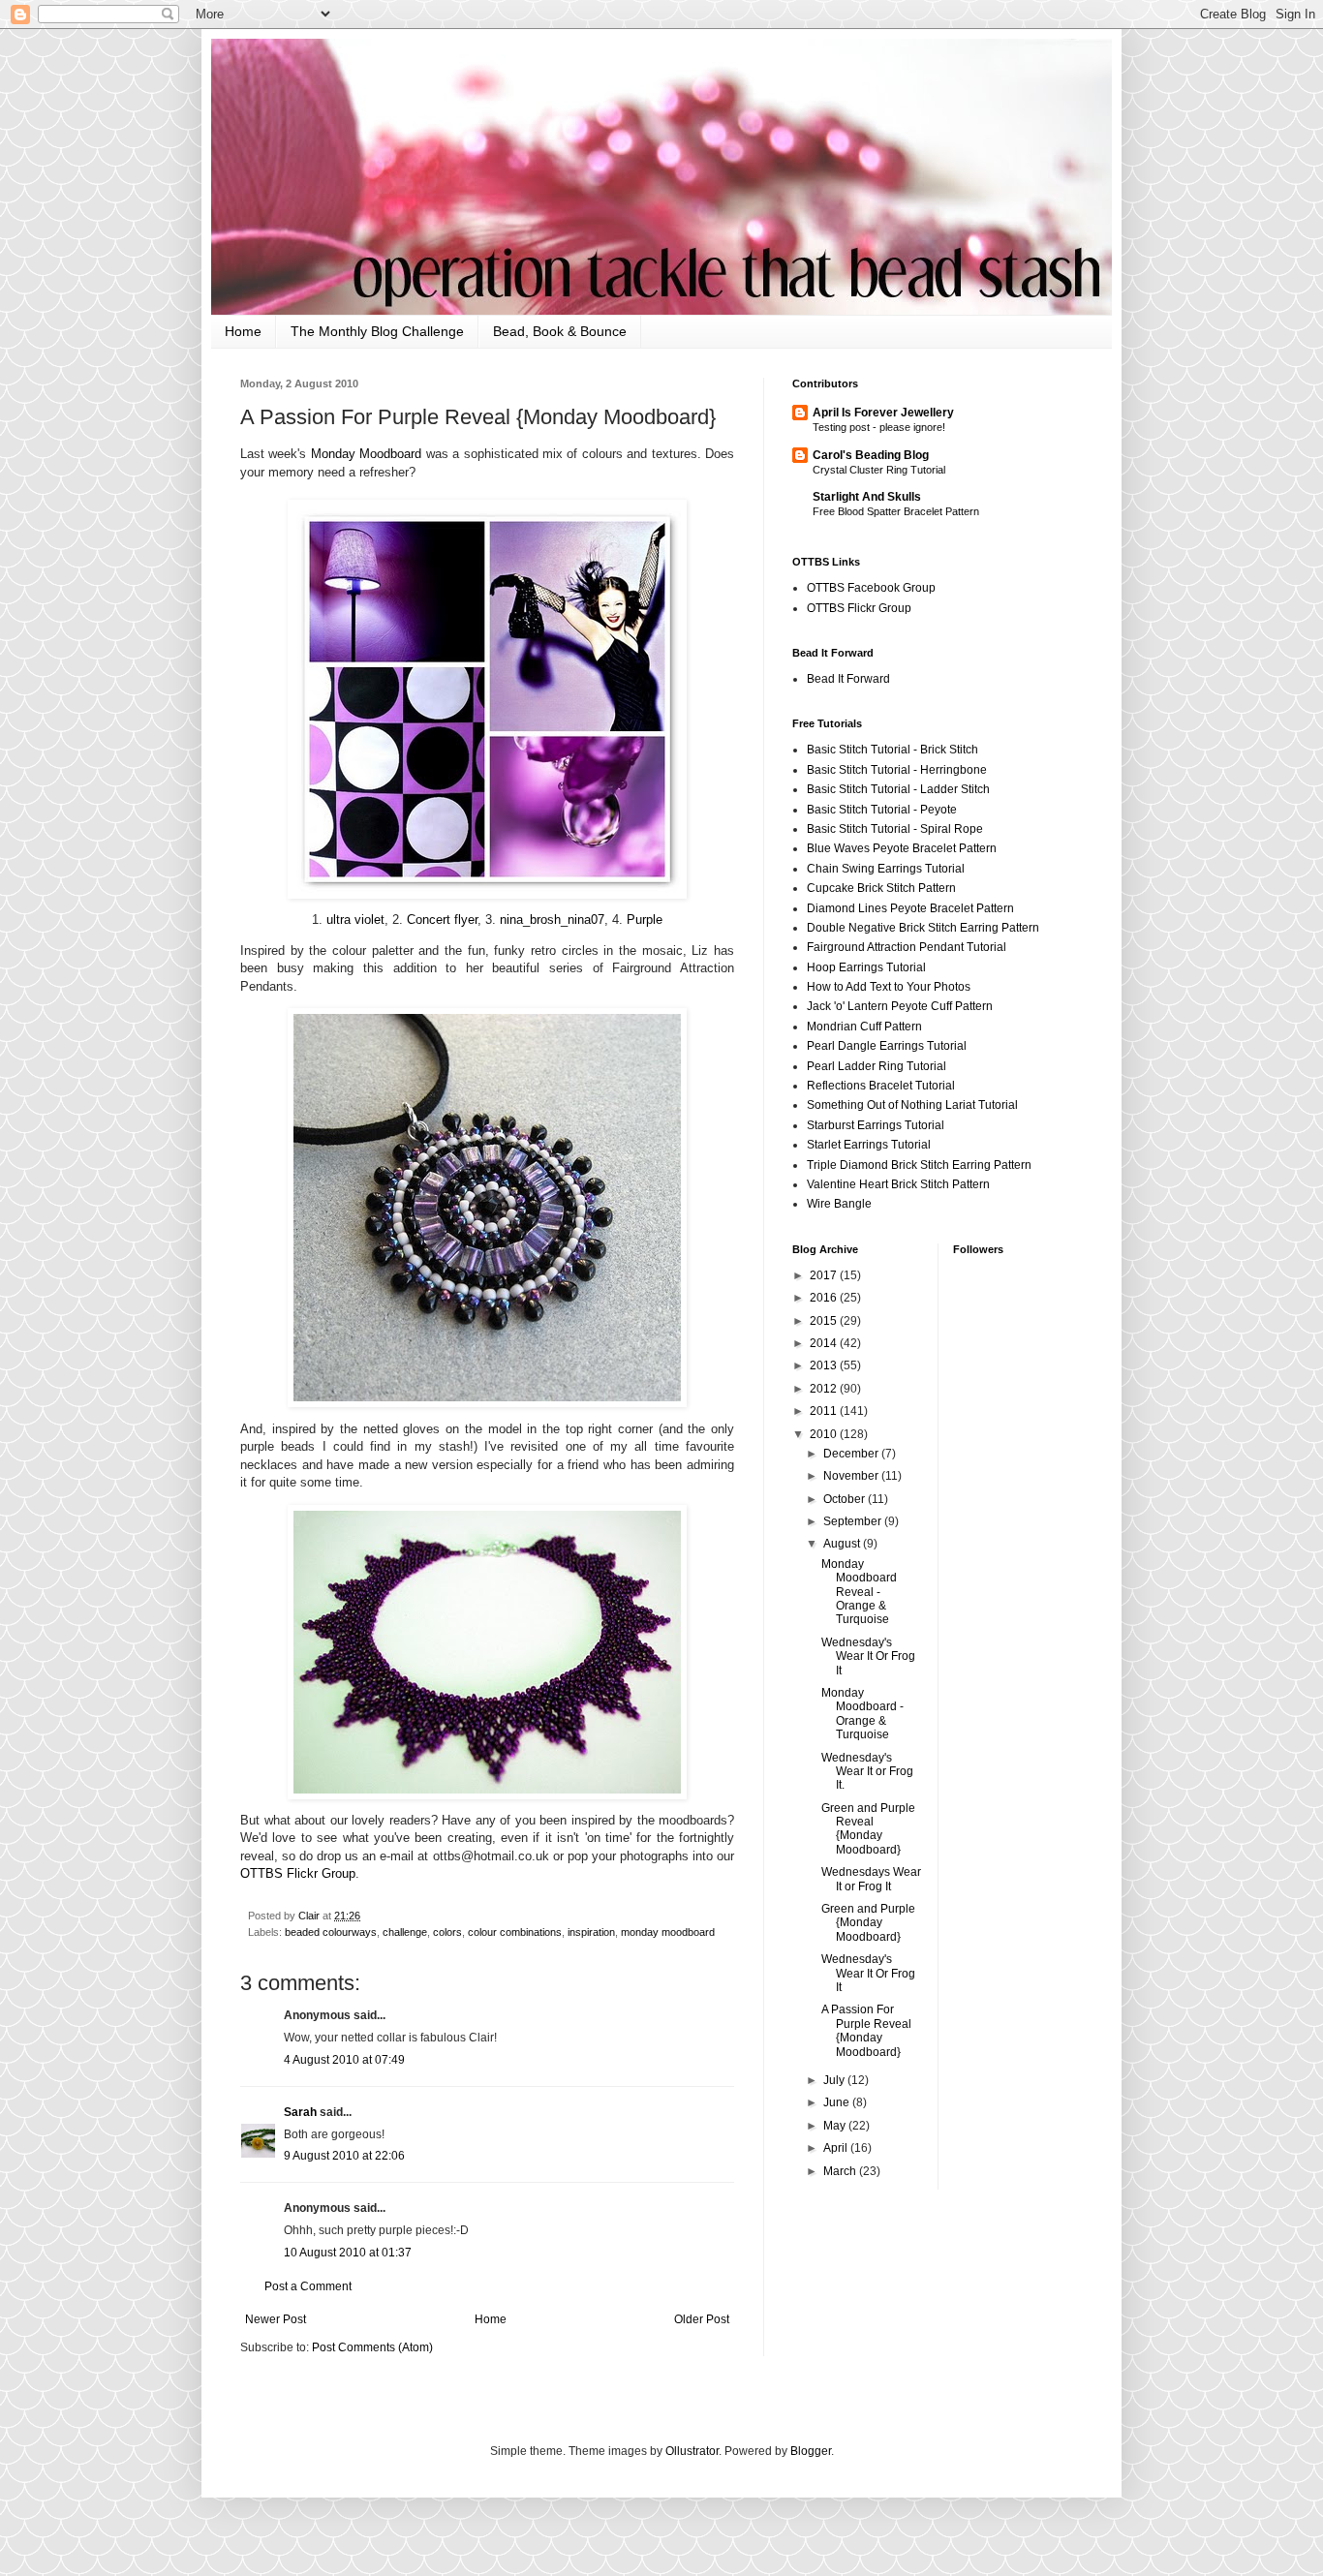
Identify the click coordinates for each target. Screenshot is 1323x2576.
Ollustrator (692, 2451)
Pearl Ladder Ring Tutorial (877, 1066)
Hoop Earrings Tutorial (866, 967)
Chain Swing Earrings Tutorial (886, 869)
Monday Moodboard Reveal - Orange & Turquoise (859, 1592)
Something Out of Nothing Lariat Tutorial (912, 1105)
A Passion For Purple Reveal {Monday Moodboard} (866, 2030)
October (846, 1499)
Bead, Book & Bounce (560, 331)
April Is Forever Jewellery (883, 413)
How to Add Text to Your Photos (889, 987)
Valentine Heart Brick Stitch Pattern (898, 1184)
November (852, 1476)
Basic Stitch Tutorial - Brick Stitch (892, 750)
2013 (825, 1365)
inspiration (591, 1932)
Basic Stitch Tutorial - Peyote (882, 810)
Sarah (300, 2112)
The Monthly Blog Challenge (377, 331)
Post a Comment (308, 2286)
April (837, 2148)
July (835, 2080)
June (838, 2102)
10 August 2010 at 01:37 (348, 2253)
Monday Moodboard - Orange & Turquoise (862, 1714)
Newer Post (276, 2319)
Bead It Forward (848, 679)
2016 (825, 1298)
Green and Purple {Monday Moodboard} (868, 1923)
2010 (825, 1434)
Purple (645, 920)
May (836, 2126)
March (841, 2171)
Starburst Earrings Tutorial (876, 1125)
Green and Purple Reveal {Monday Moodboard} (868, 1829)
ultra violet (355, 920)
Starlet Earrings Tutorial (869, 1145)
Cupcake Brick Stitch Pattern (881, 888)
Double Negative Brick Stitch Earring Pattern (923, 928)
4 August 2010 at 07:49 (344, 2060)
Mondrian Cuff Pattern (864, 1027)
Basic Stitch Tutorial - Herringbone (897, 770)
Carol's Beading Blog (871, 455)
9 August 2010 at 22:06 (344, 2156)
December (852, 1454)
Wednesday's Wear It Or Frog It (868, 1656)
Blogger (811, 2451)
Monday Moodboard (366, 454)
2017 (825, 1275)
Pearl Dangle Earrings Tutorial (887, 1046)
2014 (825, 1343)
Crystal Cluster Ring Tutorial (879, 470)
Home (243, 331)
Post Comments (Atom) (372, 2347)
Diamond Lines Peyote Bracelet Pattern (910, 908)
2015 (825, 1321)
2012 (825, 1389)
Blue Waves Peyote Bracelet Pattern (902, 848)
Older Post (702, 2319)
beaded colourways (331, 1932)
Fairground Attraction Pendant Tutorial (907, 947)
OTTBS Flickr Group (298, 1873)
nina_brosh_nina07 (552, 920)
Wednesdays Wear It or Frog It (871, 1879)
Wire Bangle (839, 1204)
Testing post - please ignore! (879, 427)
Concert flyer (442, 920)
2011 (825, 1411)
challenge (405, 1932)
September (854, 1521)
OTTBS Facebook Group (871, 588)
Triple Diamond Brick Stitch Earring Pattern (919, 1165)
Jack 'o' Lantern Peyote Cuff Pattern (900, 1006)
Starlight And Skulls (867, 497)
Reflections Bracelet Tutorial (881, 1086)
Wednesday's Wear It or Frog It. (867, 1772)
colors (447, 1932)
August (843, 1544)
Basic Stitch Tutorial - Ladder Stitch (898, 789)
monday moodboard (668, 1932)
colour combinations (515, 1932)
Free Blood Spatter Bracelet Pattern (896, 511)
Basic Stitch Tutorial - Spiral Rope (895, 829)
